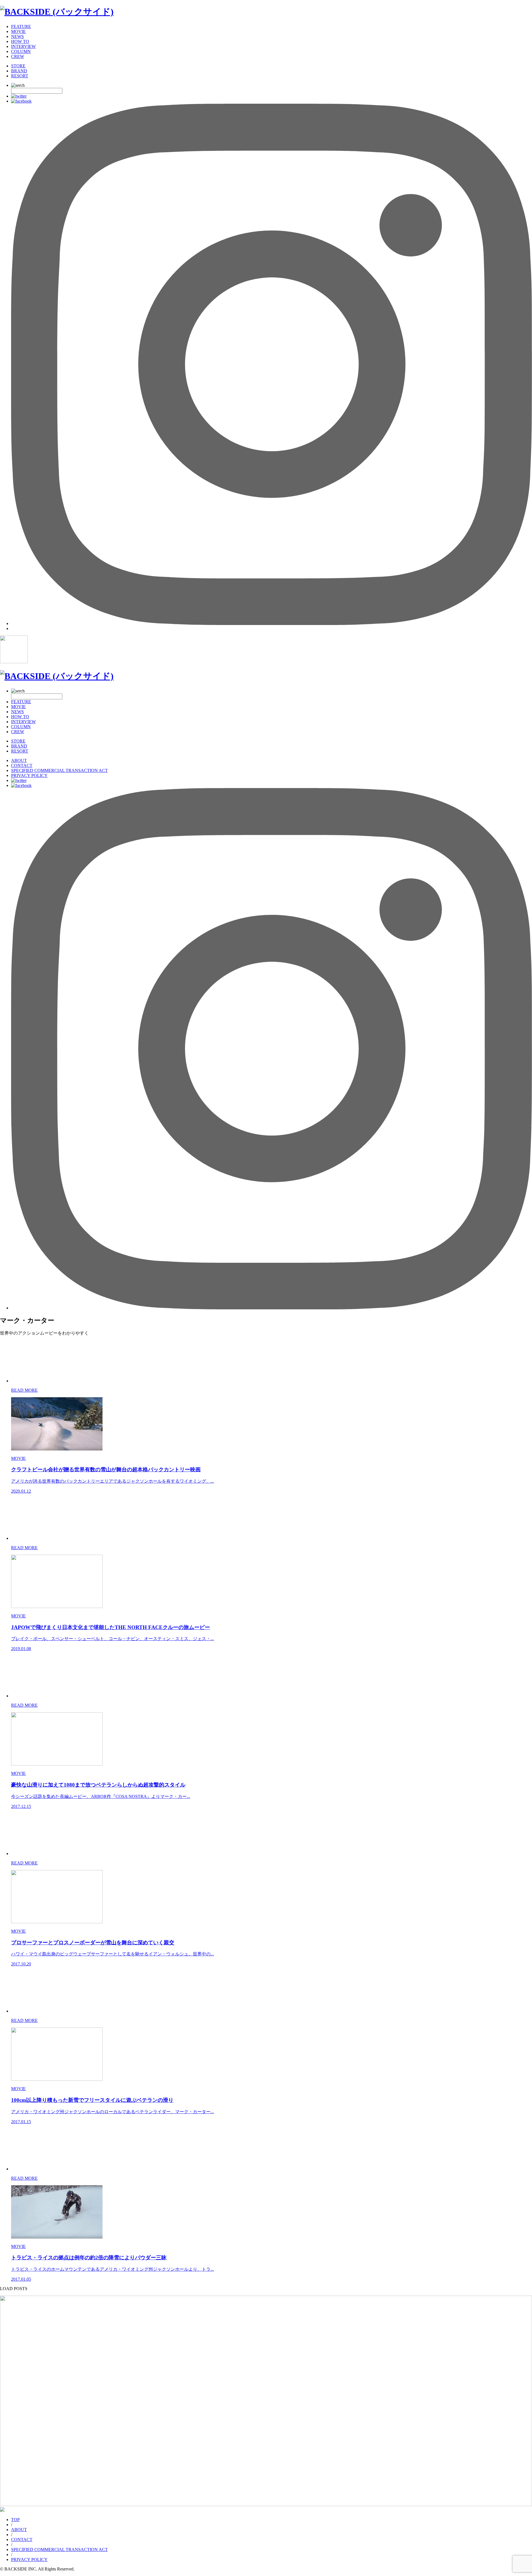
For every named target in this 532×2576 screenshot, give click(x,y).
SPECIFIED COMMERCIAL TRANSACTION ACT (59, 770)
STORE (18, 66)
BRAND (19, 71)
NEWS (17, 36)
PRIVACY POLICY (29, 775)
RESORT (20, 76)
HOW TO (20, 41)
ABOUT (19, 760)
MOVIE (18, 31)
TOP (15, 2520)
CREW (18, 56)
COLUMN (21, 51)
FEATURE (21, 26)
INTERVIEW (23, 46)
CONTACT (22, 765)
